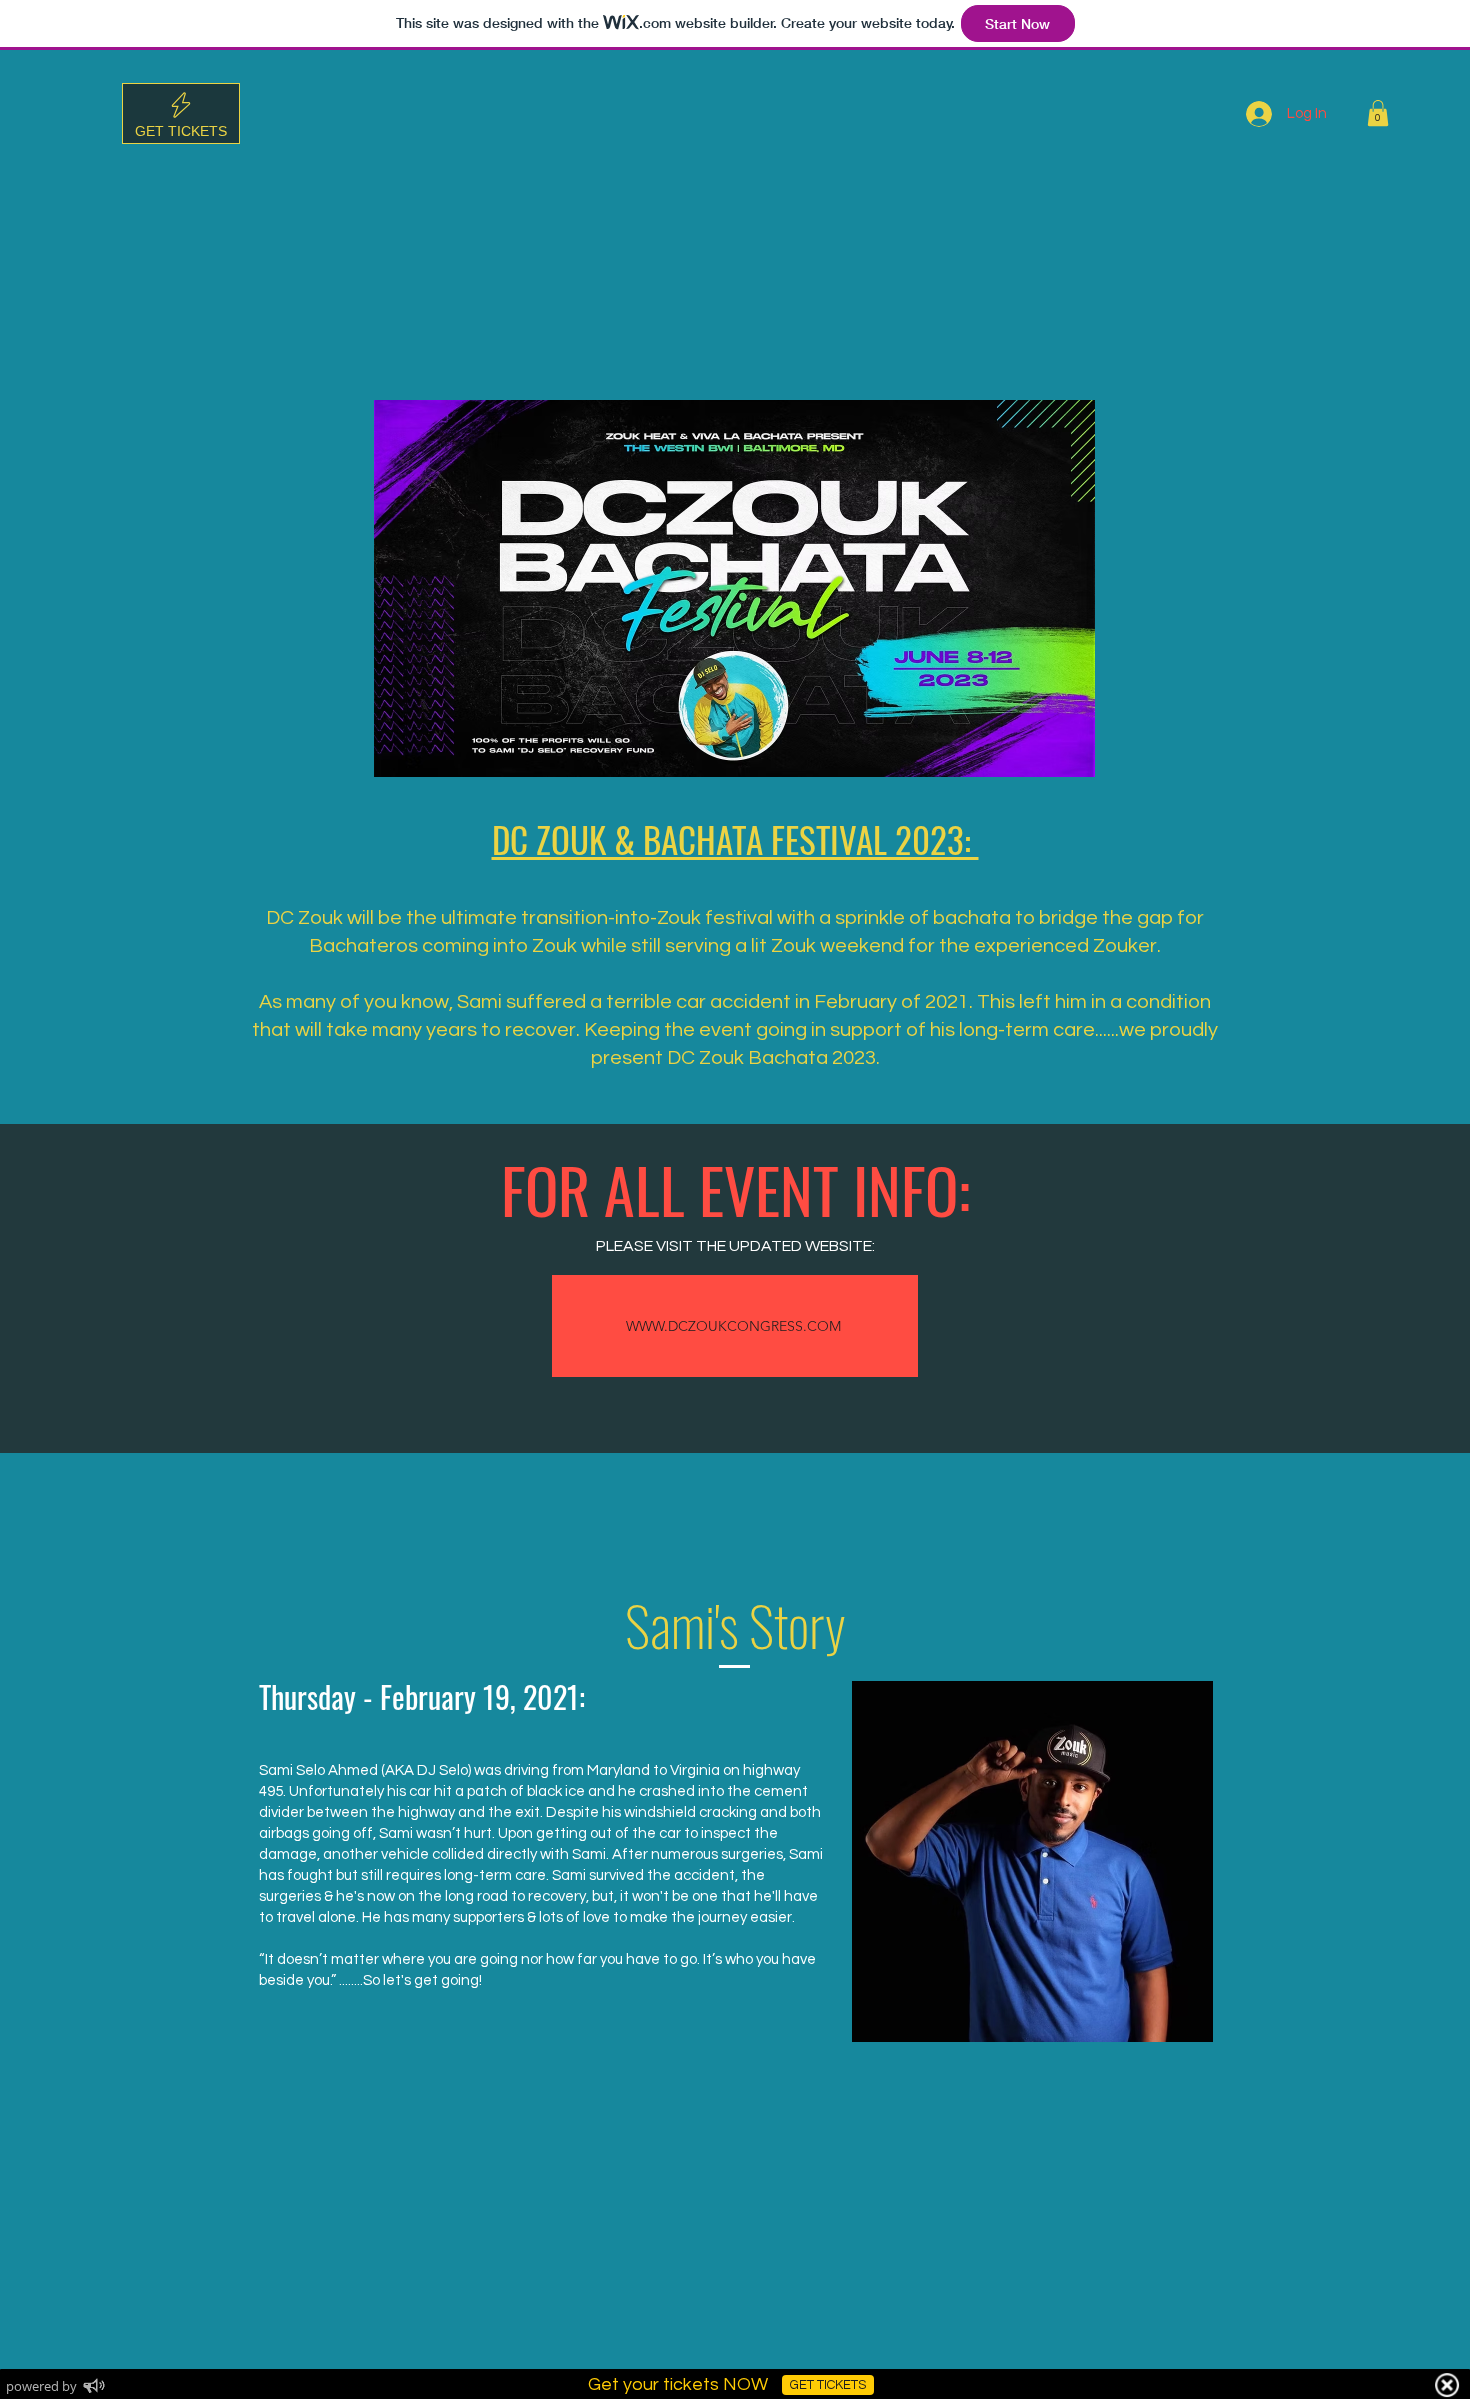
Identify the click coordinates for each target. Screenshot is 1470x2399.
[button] (1378, 113)
